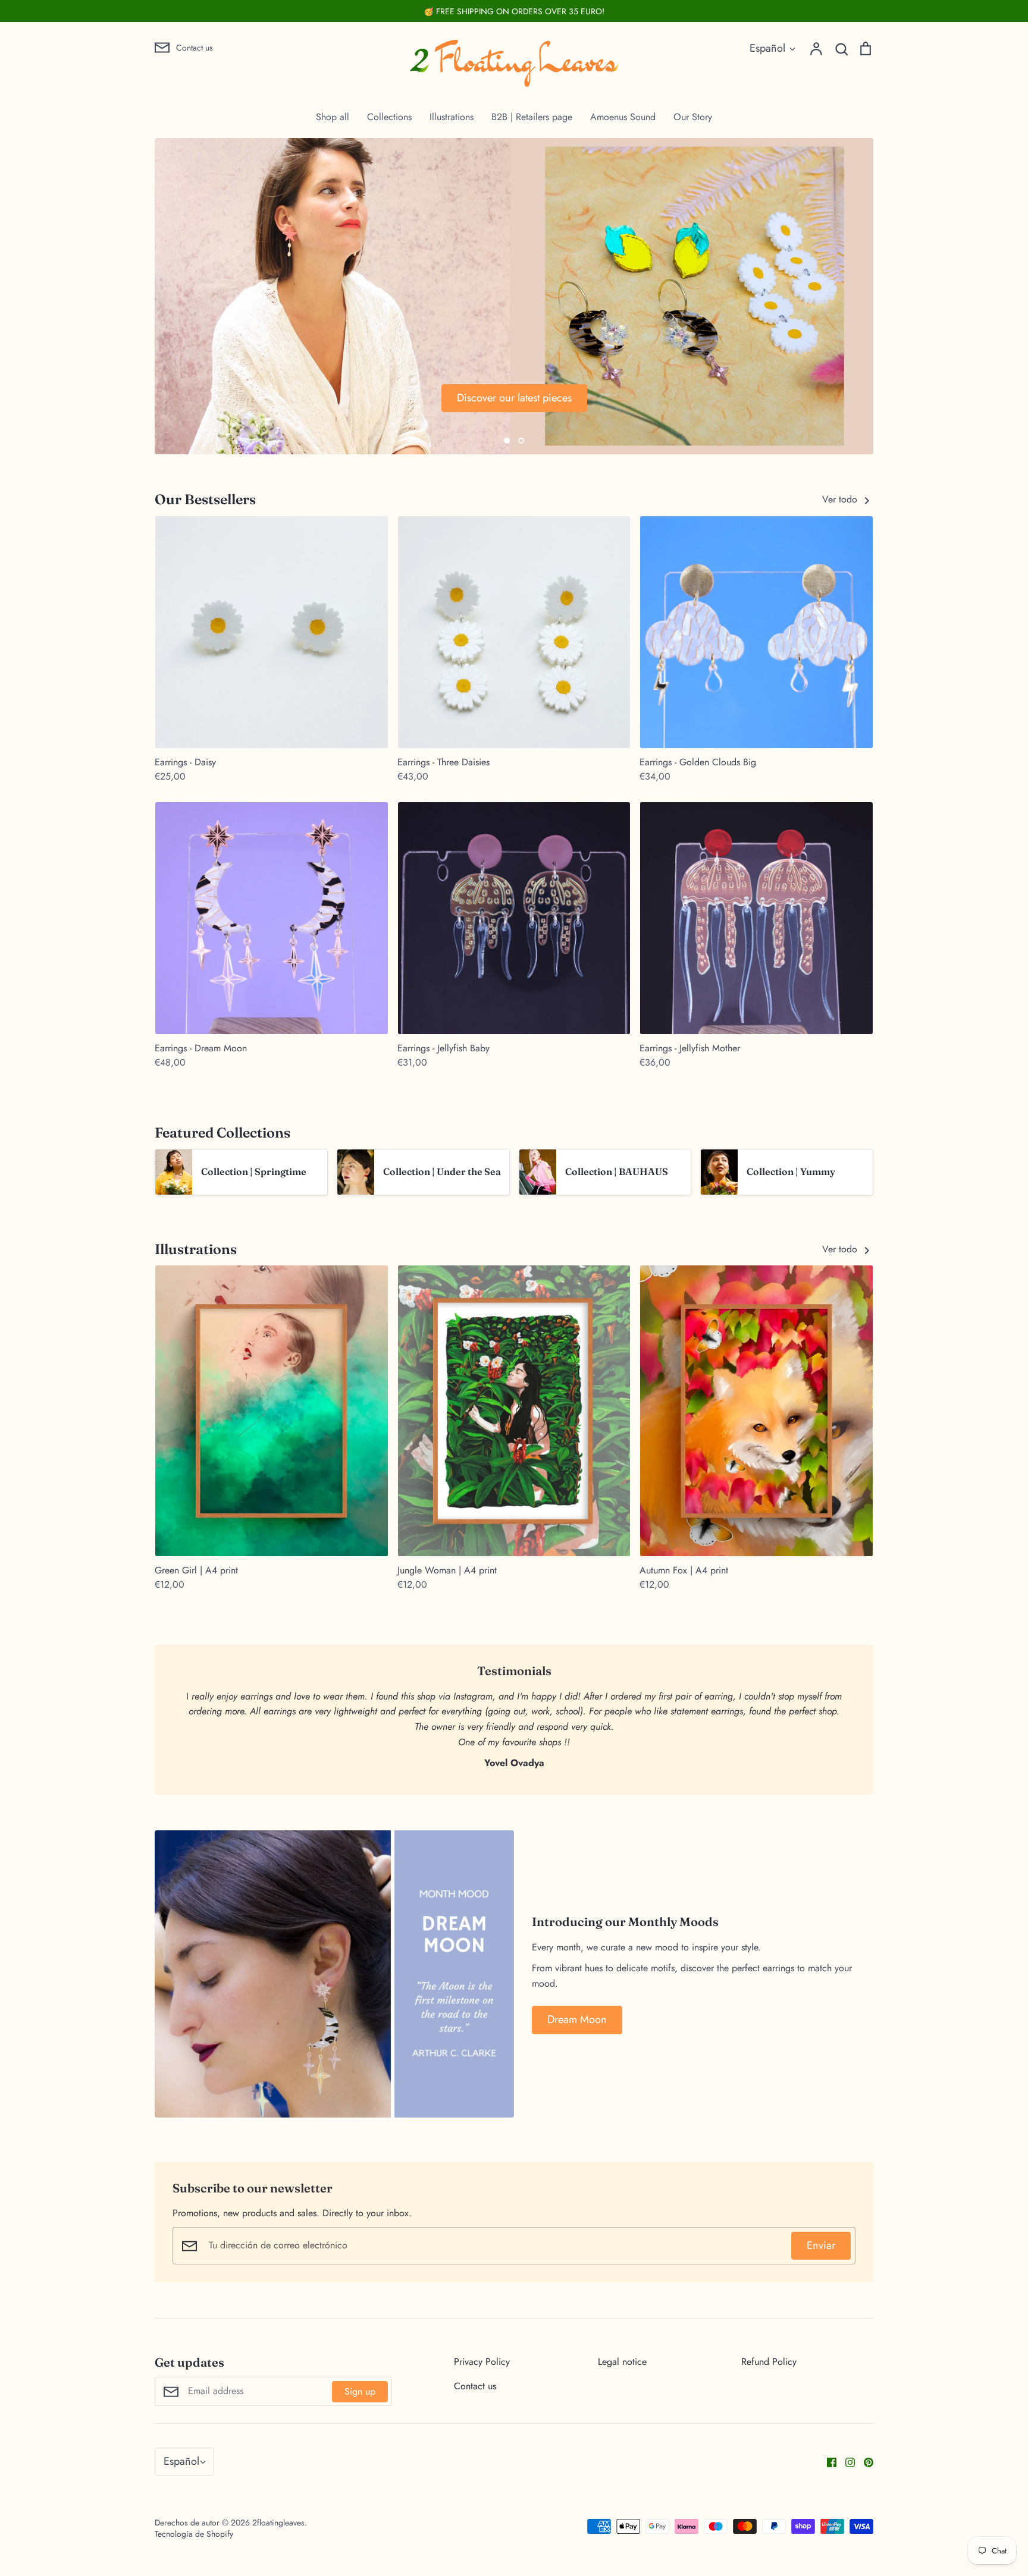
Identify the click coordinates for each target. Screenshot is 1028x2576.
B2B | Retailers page (532, 117)
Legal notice (622, 2362)
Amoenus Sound (623, 117)
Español (767, 48)
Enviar (821, 2245)
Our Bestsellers (205, 499)
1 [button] (507, 441)
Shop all (333, 117)
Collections (389, 117)
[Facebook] (827, 2462)
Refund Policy (769, 2362)
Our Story (693, 117)
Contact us (475, 2386)
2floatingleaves (278, 2522)
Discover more (239, 398)
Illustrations (452, 117)
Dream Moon (577, 2019)
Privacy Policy (482, 2362)
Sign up (360, 2391)
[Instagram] (846, 2462)
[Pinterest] (864, 2462)
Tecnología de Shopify (194, 2534)
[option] (514, 296)
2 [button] (521, 441)
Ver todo (841, 499)
